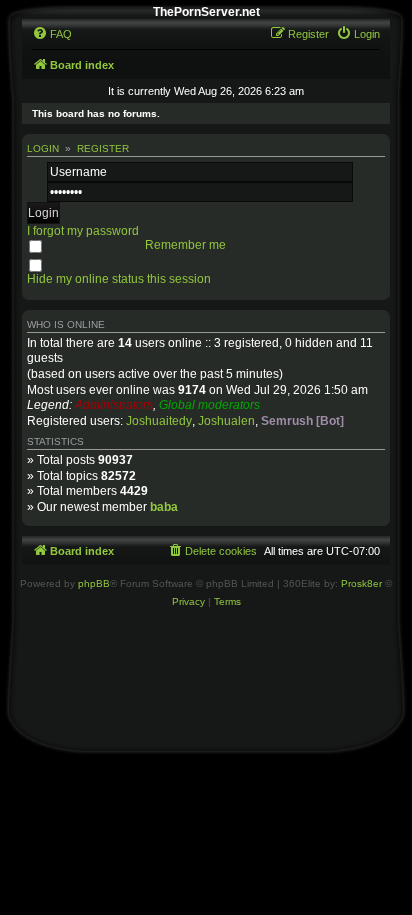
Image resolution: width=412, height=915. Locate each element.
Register (103, 148)
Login (43, 148)
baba (164, 507)
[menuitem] (52, 34)
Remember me (185, 245)
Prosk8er (361, 583)
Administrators (114, 405)
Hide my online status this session (119, 279)
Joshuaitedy (159, 421)
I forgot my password (83, 231)
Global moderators (209, 405)
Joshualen (226, 421)
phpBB (94, 583)
